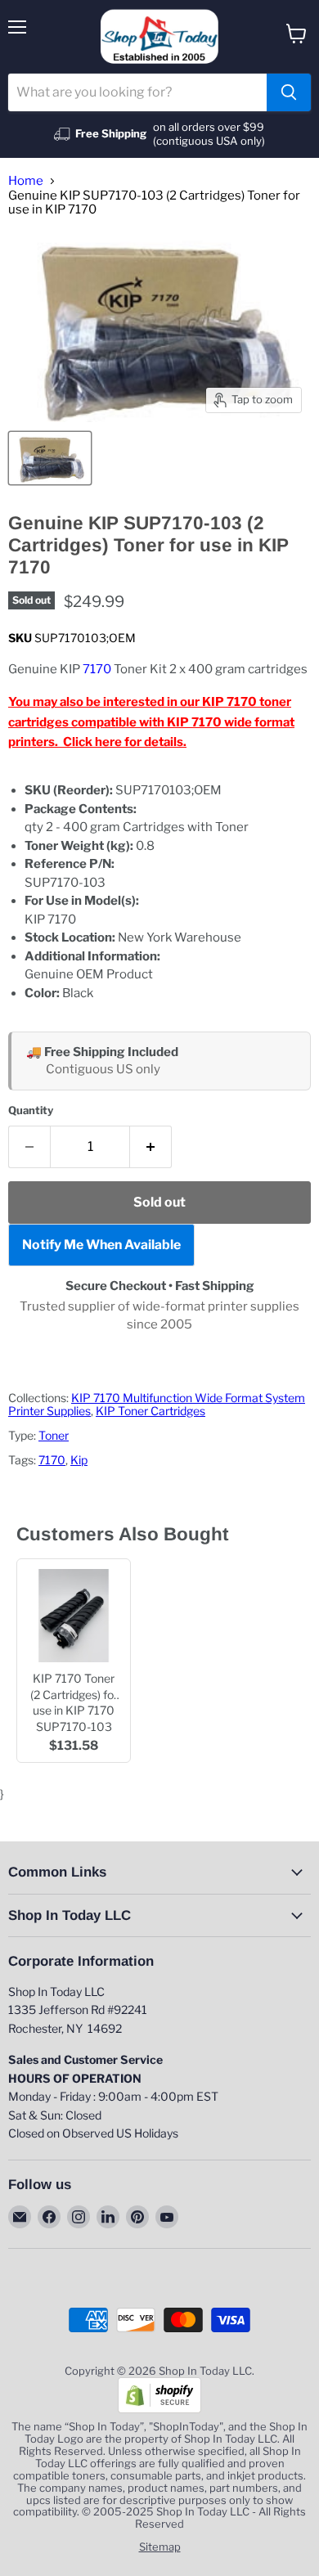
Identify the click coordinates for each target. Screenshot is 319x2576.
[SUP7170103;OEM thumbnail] (50, 458)
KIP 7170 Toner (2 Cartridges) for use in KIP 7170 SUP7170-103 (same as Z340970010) (74, 1702)
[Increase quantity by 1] (151, 1147)
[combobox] (137, 92)
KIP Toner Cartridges (151, 1411)
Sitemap (160, 2547)
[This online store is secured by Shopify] (159, 2409)
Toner (54, 1435)
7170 (97, 669)
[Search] (289, 92)
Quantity (31, 1110)
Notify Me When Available (101, 1245)
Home (26, 181)
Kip (79, 1460)
